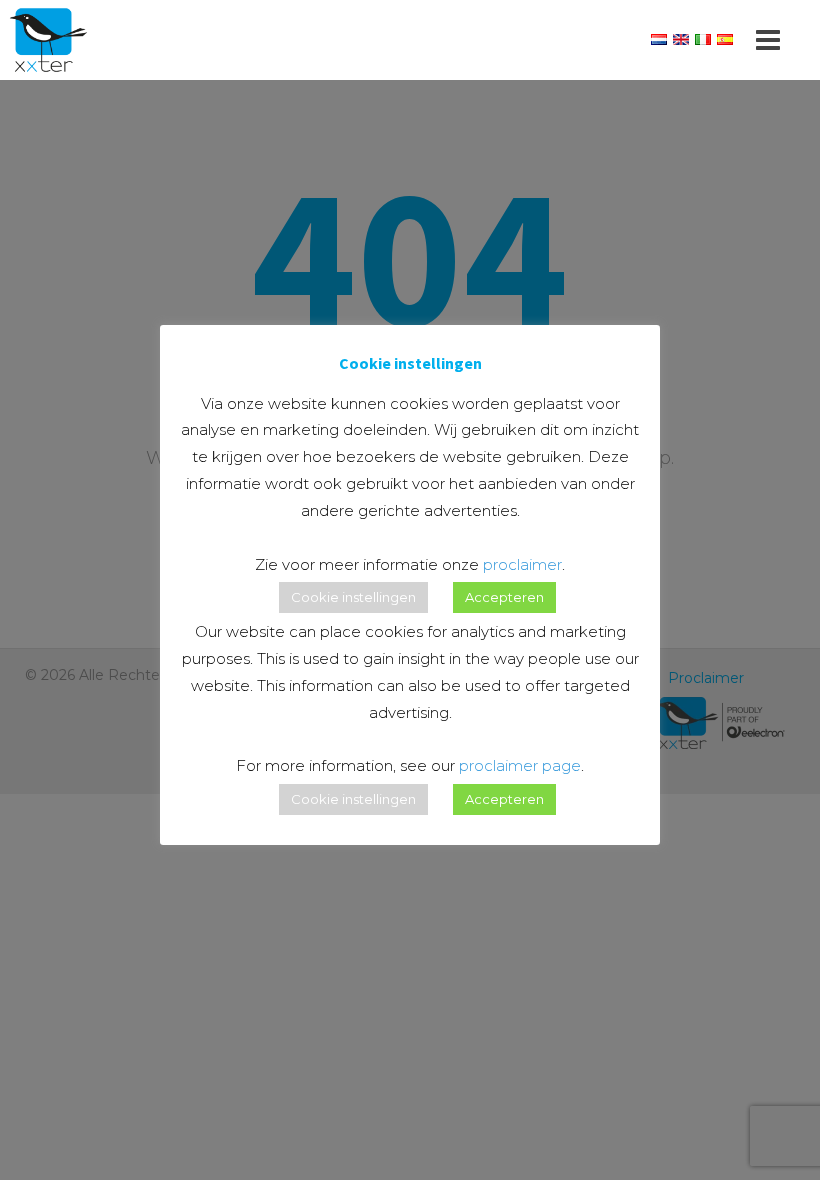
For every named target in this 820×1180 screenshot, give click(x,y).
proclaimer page (520, 765)
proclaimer (522, 564)
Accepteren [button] (504, 597)
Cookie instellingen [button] (353, 597)
